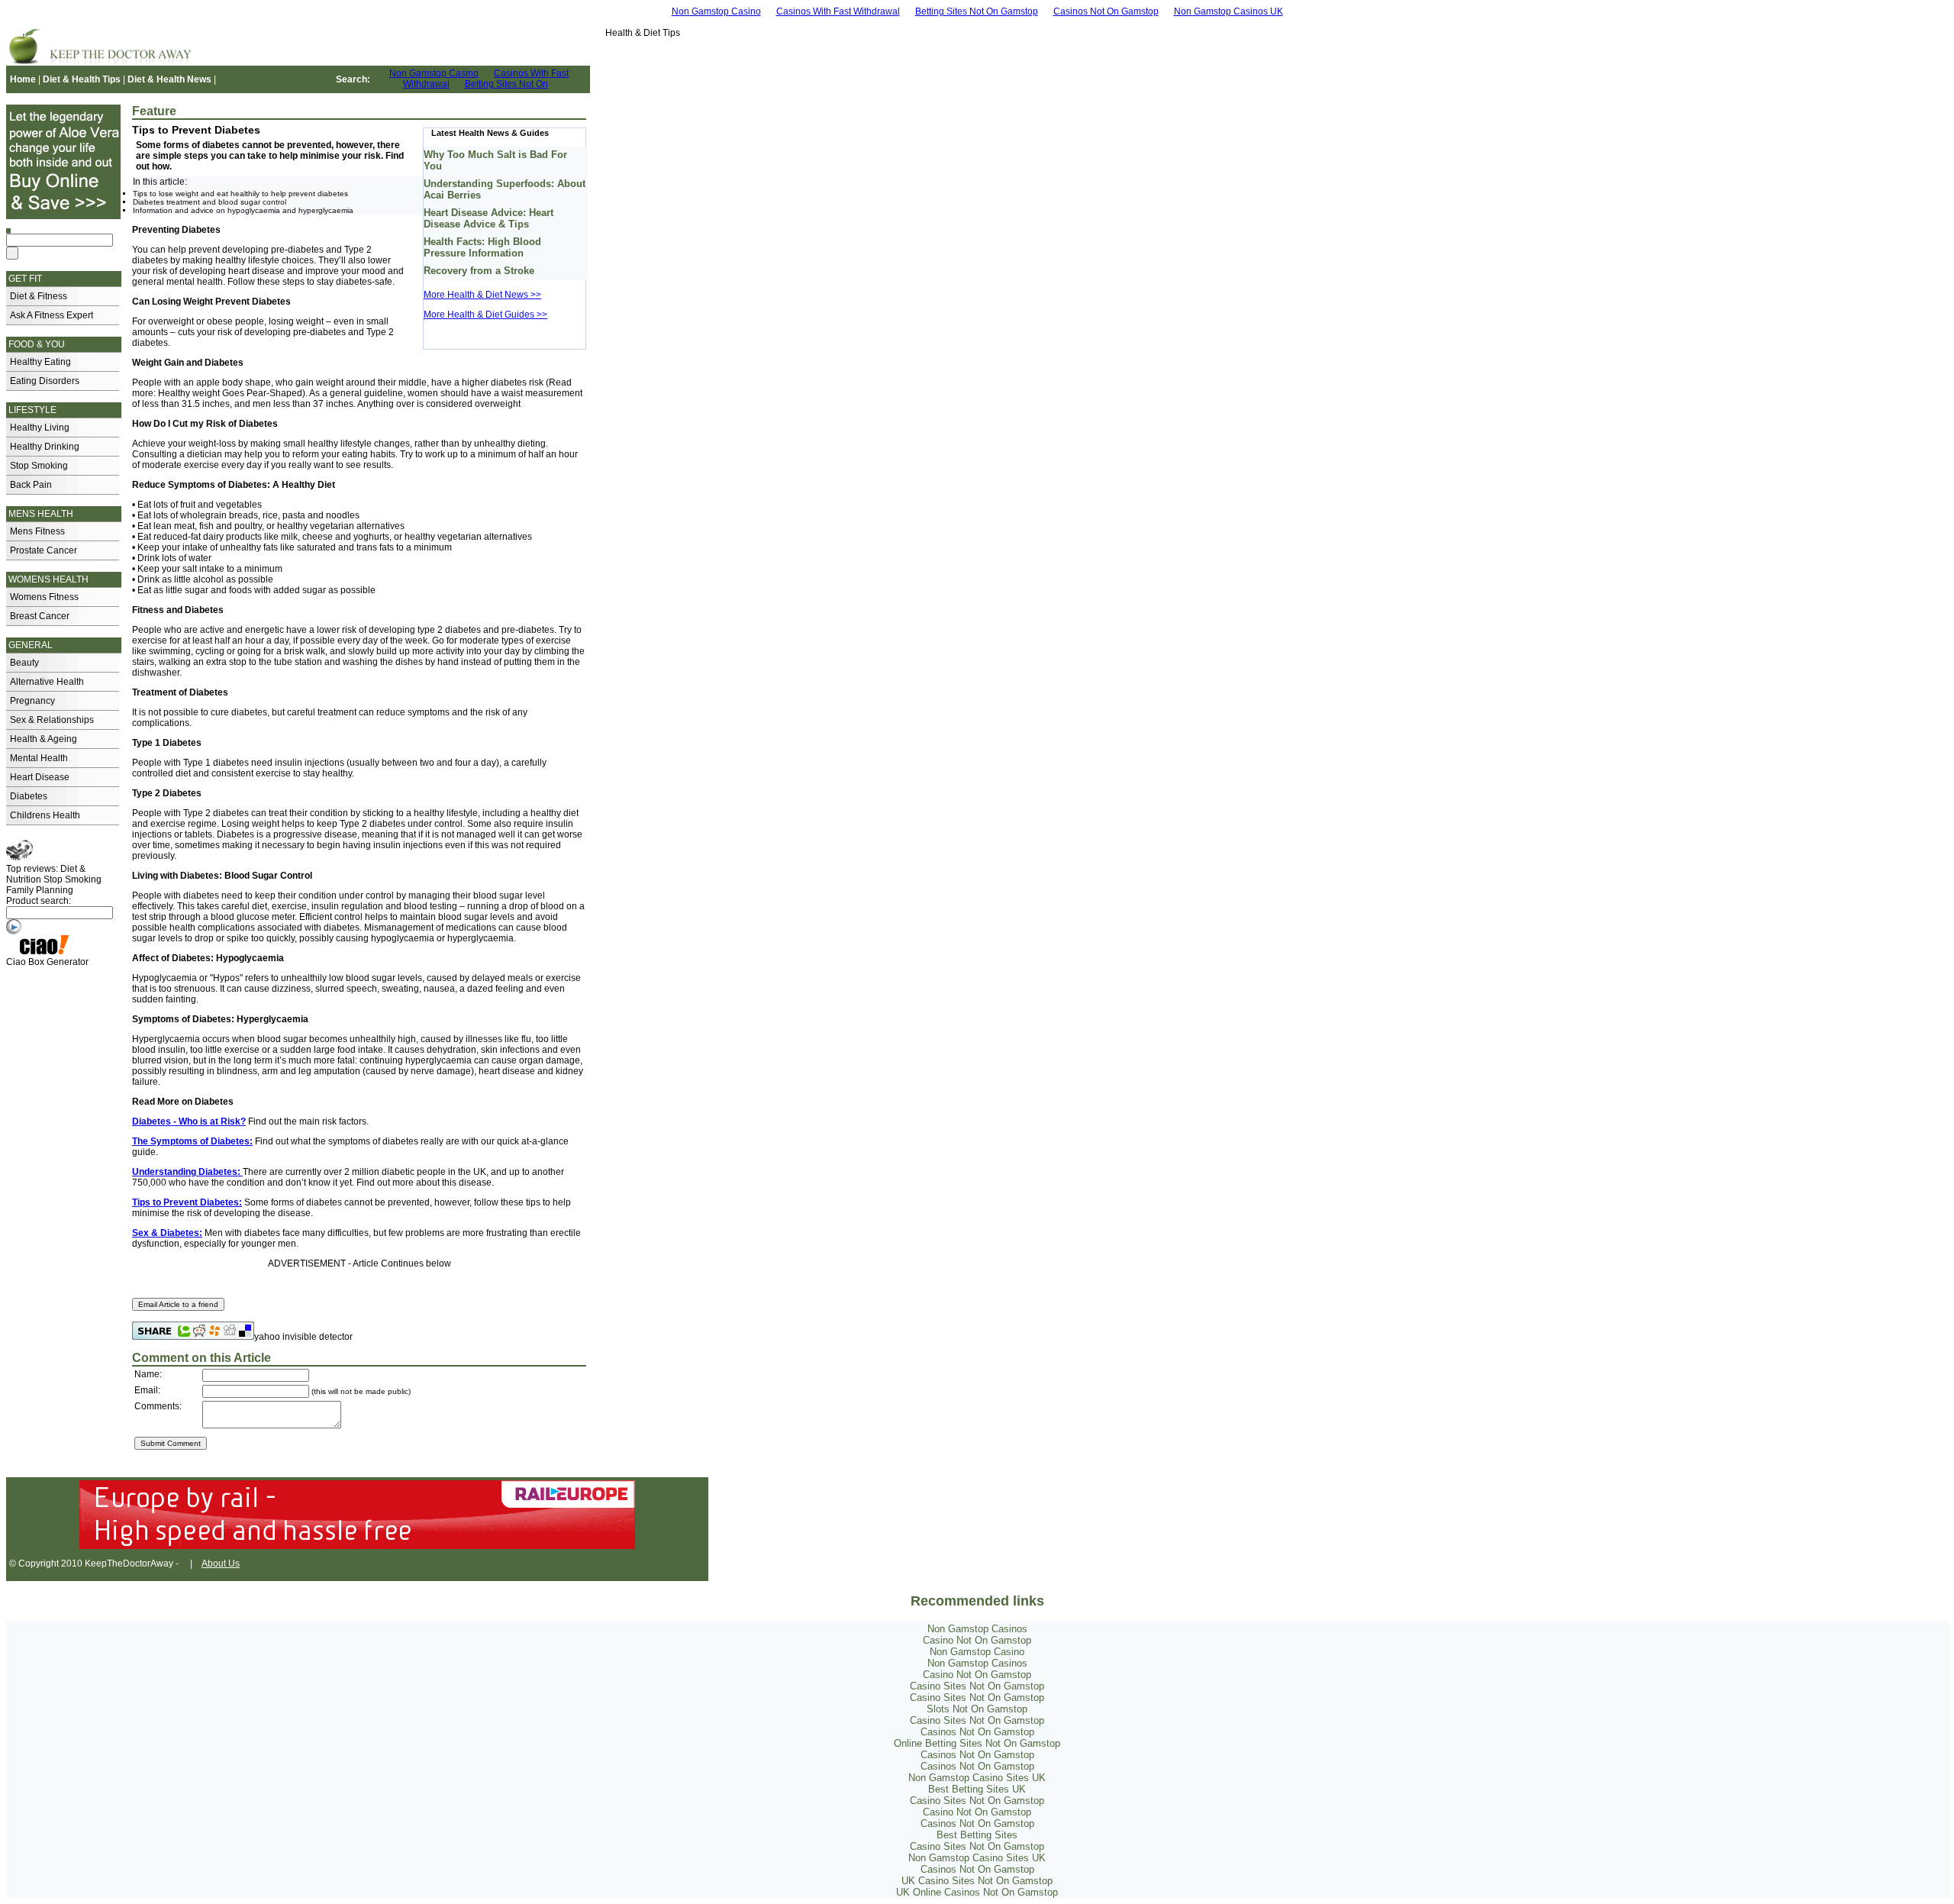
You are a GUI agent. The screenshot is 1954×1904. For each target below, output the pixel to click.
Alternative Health (47, 682)
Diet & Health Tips (82, 79)
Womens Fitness (44, 597)
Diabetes (29, 796)
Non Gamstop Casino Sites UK (977, 1778)
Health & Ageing (44, 739)
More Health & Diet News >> (482, 295)
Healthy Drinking (45, 447)
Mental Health (39, 758)
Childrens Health (45, 815)
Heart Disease (40, 777)
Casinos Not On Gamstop (1106, 11)
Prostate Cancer (44, 550)
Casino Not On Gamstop (977, 1640)
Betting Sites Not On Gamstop (977, 11)
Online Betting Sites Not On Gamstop (977, 1743)
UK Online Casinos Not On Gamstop (977, 1892)
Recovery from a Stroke (479, 271)
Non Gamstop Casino (716, 11)
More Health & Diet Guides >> (485, 315)
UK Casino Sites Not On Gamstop (977, 1881)
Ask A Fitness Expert (52, 315)
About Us (221, 1564)
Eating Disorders (45, 381)
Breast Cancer (40, 616)
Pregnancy (32, 701)
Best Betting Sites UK (977, 1789)
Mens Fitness (37, 531)
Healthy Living (40, 428)
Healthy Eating (40, 362)
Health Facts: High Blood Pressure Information (482, 247)
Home (23, 79)
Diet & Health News (169, 79)
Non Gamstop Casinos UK (1229, 11)
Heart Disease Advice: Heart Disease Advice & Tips (488, 218)
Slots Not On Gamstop (977, 1709)
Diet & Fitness (39, 296)
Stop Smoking (39, 466)
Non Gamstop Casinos (977, 1629)
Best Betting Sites (977, 1835)
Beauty (24, 663)
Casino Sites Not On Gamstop (977, 1686)
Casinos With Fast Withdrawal (838, 11)
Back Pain (31, 485)
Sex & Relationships (52, 720)
